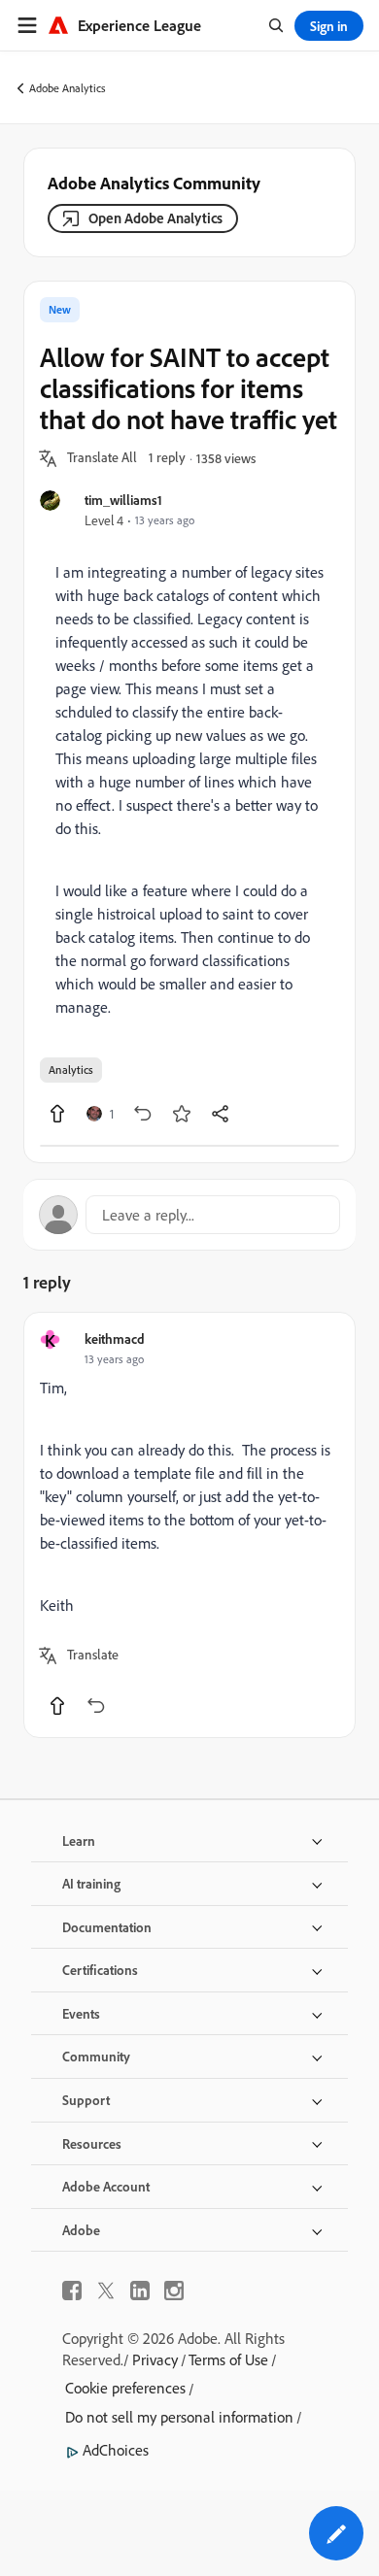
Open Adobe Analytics (155, 218)
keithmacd (115, 1338)
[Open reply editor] (189, 1215)
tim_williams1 (123, 500)
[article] (189, 1525)
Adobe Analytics (68, 88)
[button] (102, 458)
